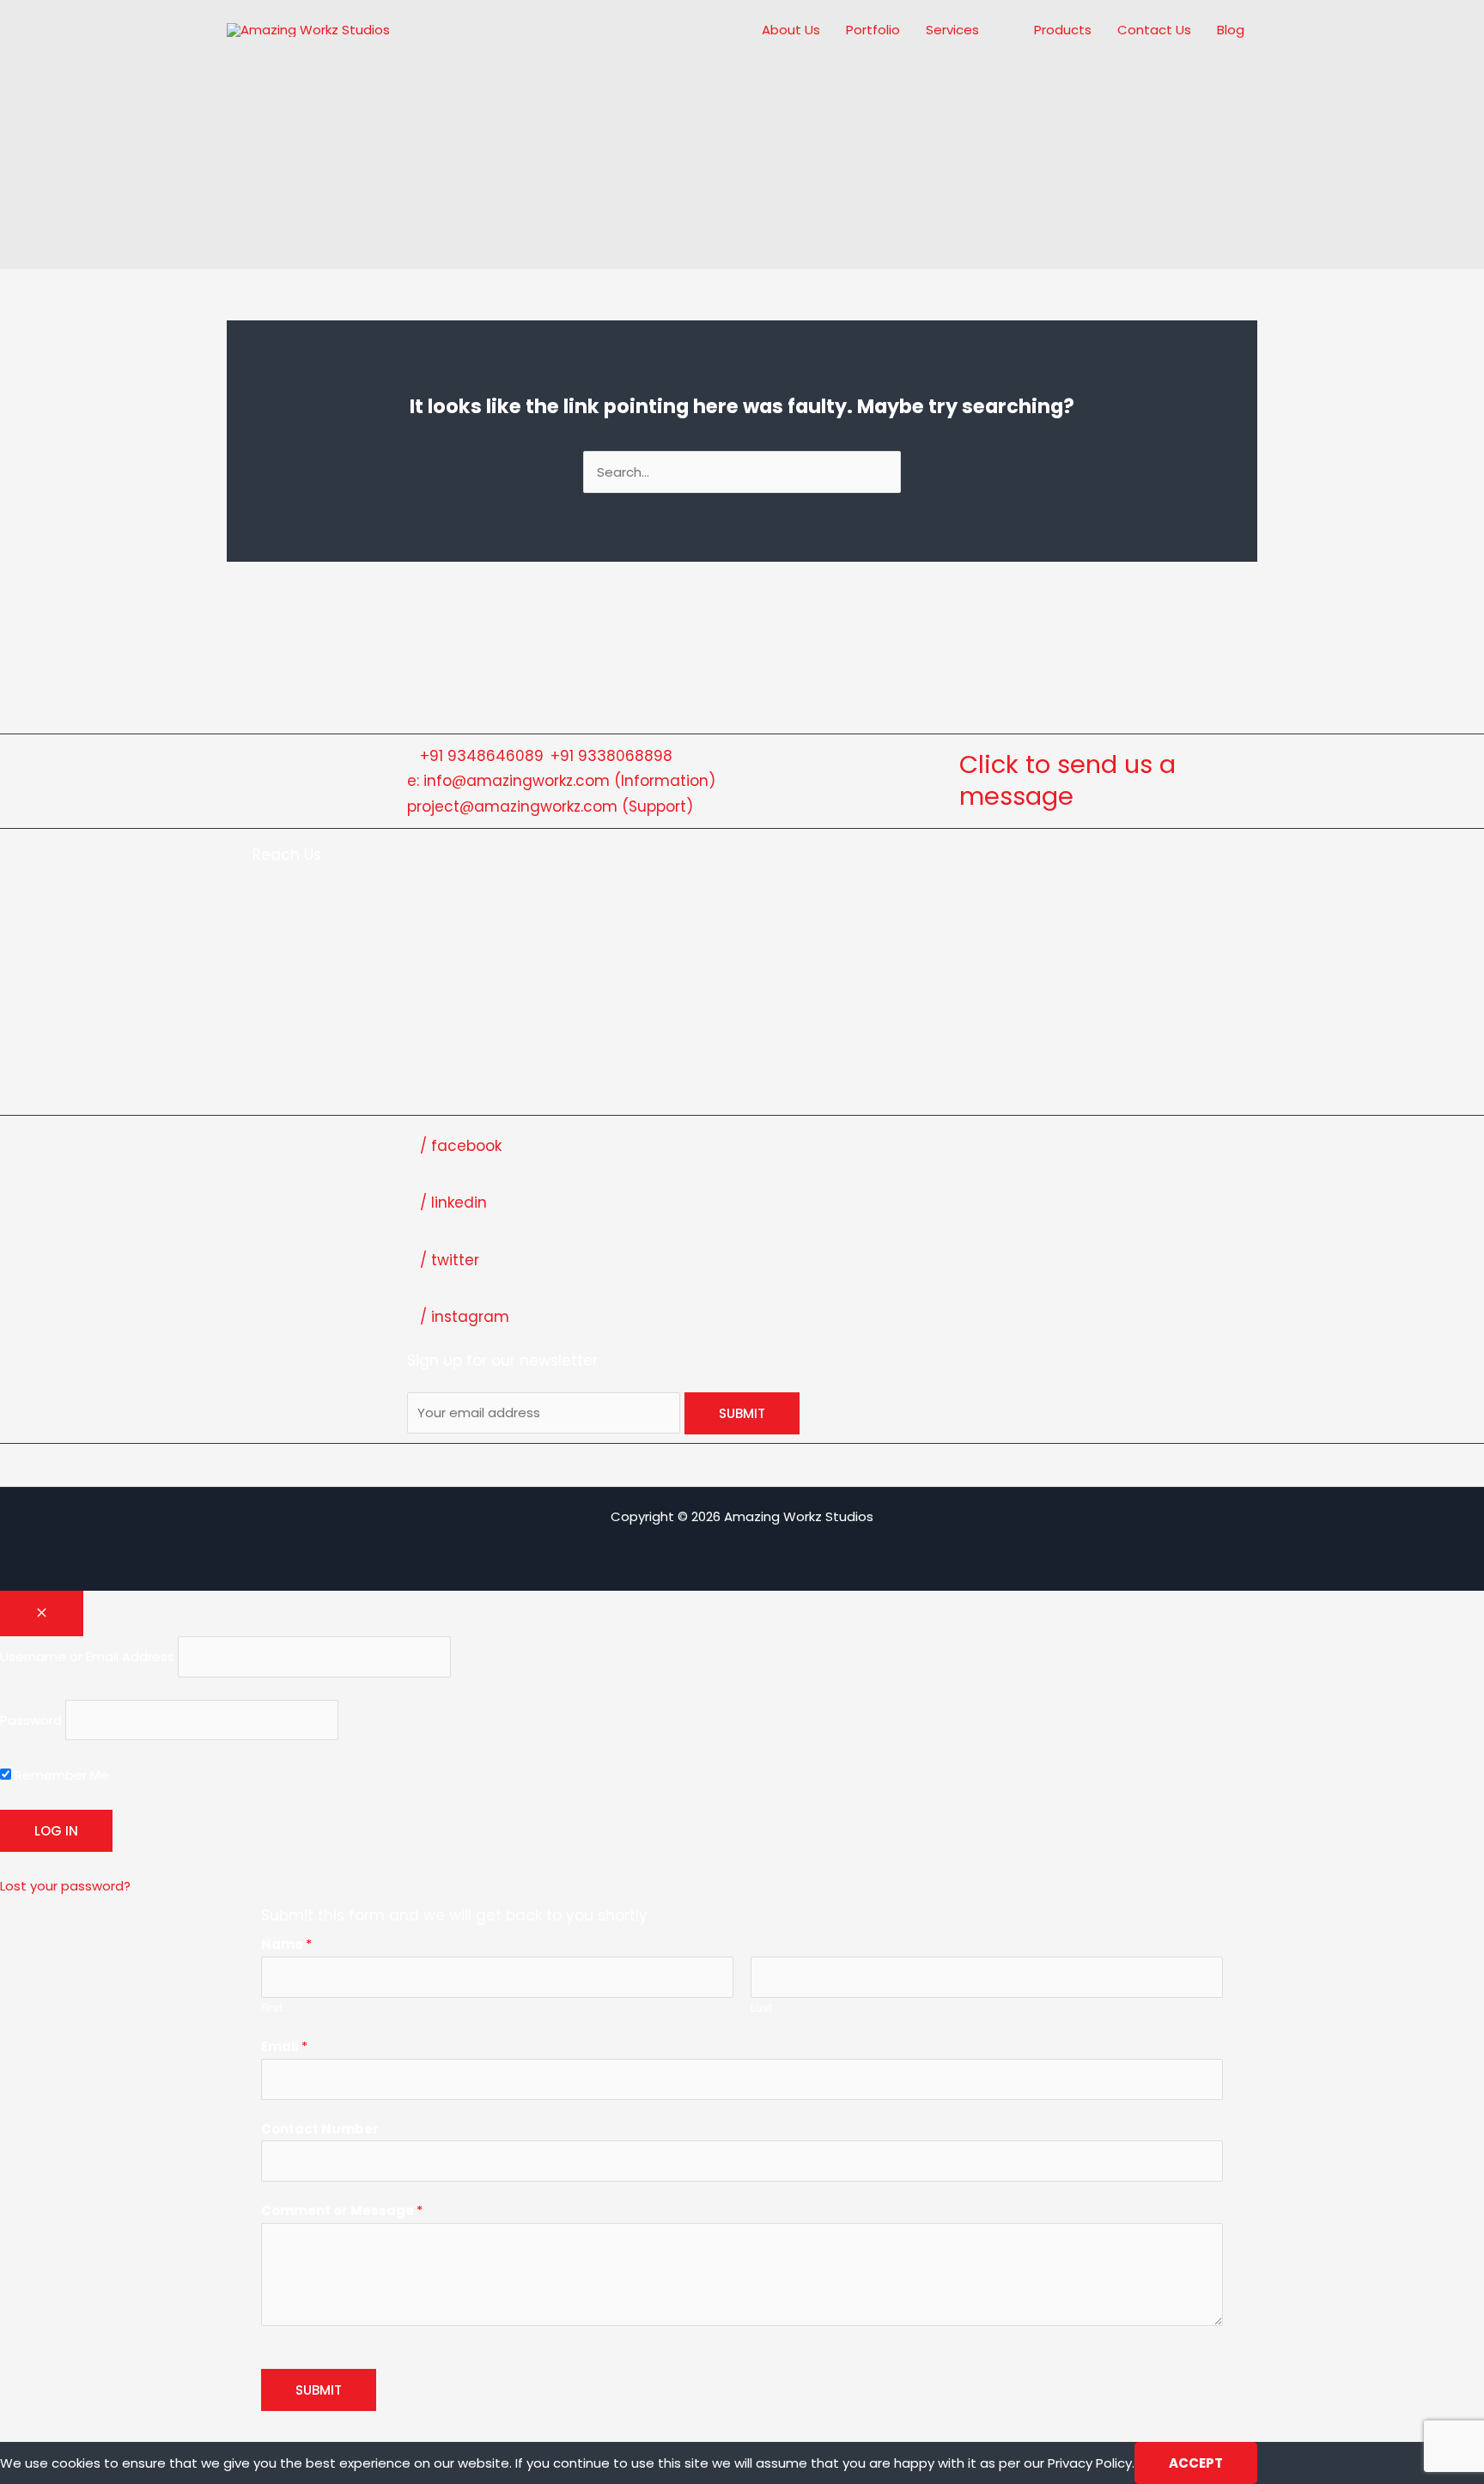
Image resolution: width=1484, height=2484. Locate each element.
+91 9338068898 (611, 756)
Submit (319, 2390)
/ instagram (465, 1317)
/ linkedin (453, 1202)
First (272, 2008)
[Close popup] (42, 1613)
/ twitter (450, 1260)
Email (284, 2046)
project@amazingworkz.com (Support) (550, 807)
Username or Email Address (87, 1656)
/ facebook (461, 1146)
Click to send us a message (1067, 781)
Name (286, 1944)
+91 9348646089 (482, 756)
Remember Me (60, 1775)
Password (31, 1720)
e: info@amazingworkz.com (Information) (561, 781)
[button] (986, 30)
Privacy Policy (1090, 2463)
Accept (1196, 2463)
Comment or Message (342, 2210)
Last (761, 2008)
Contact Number (320, 2129)
